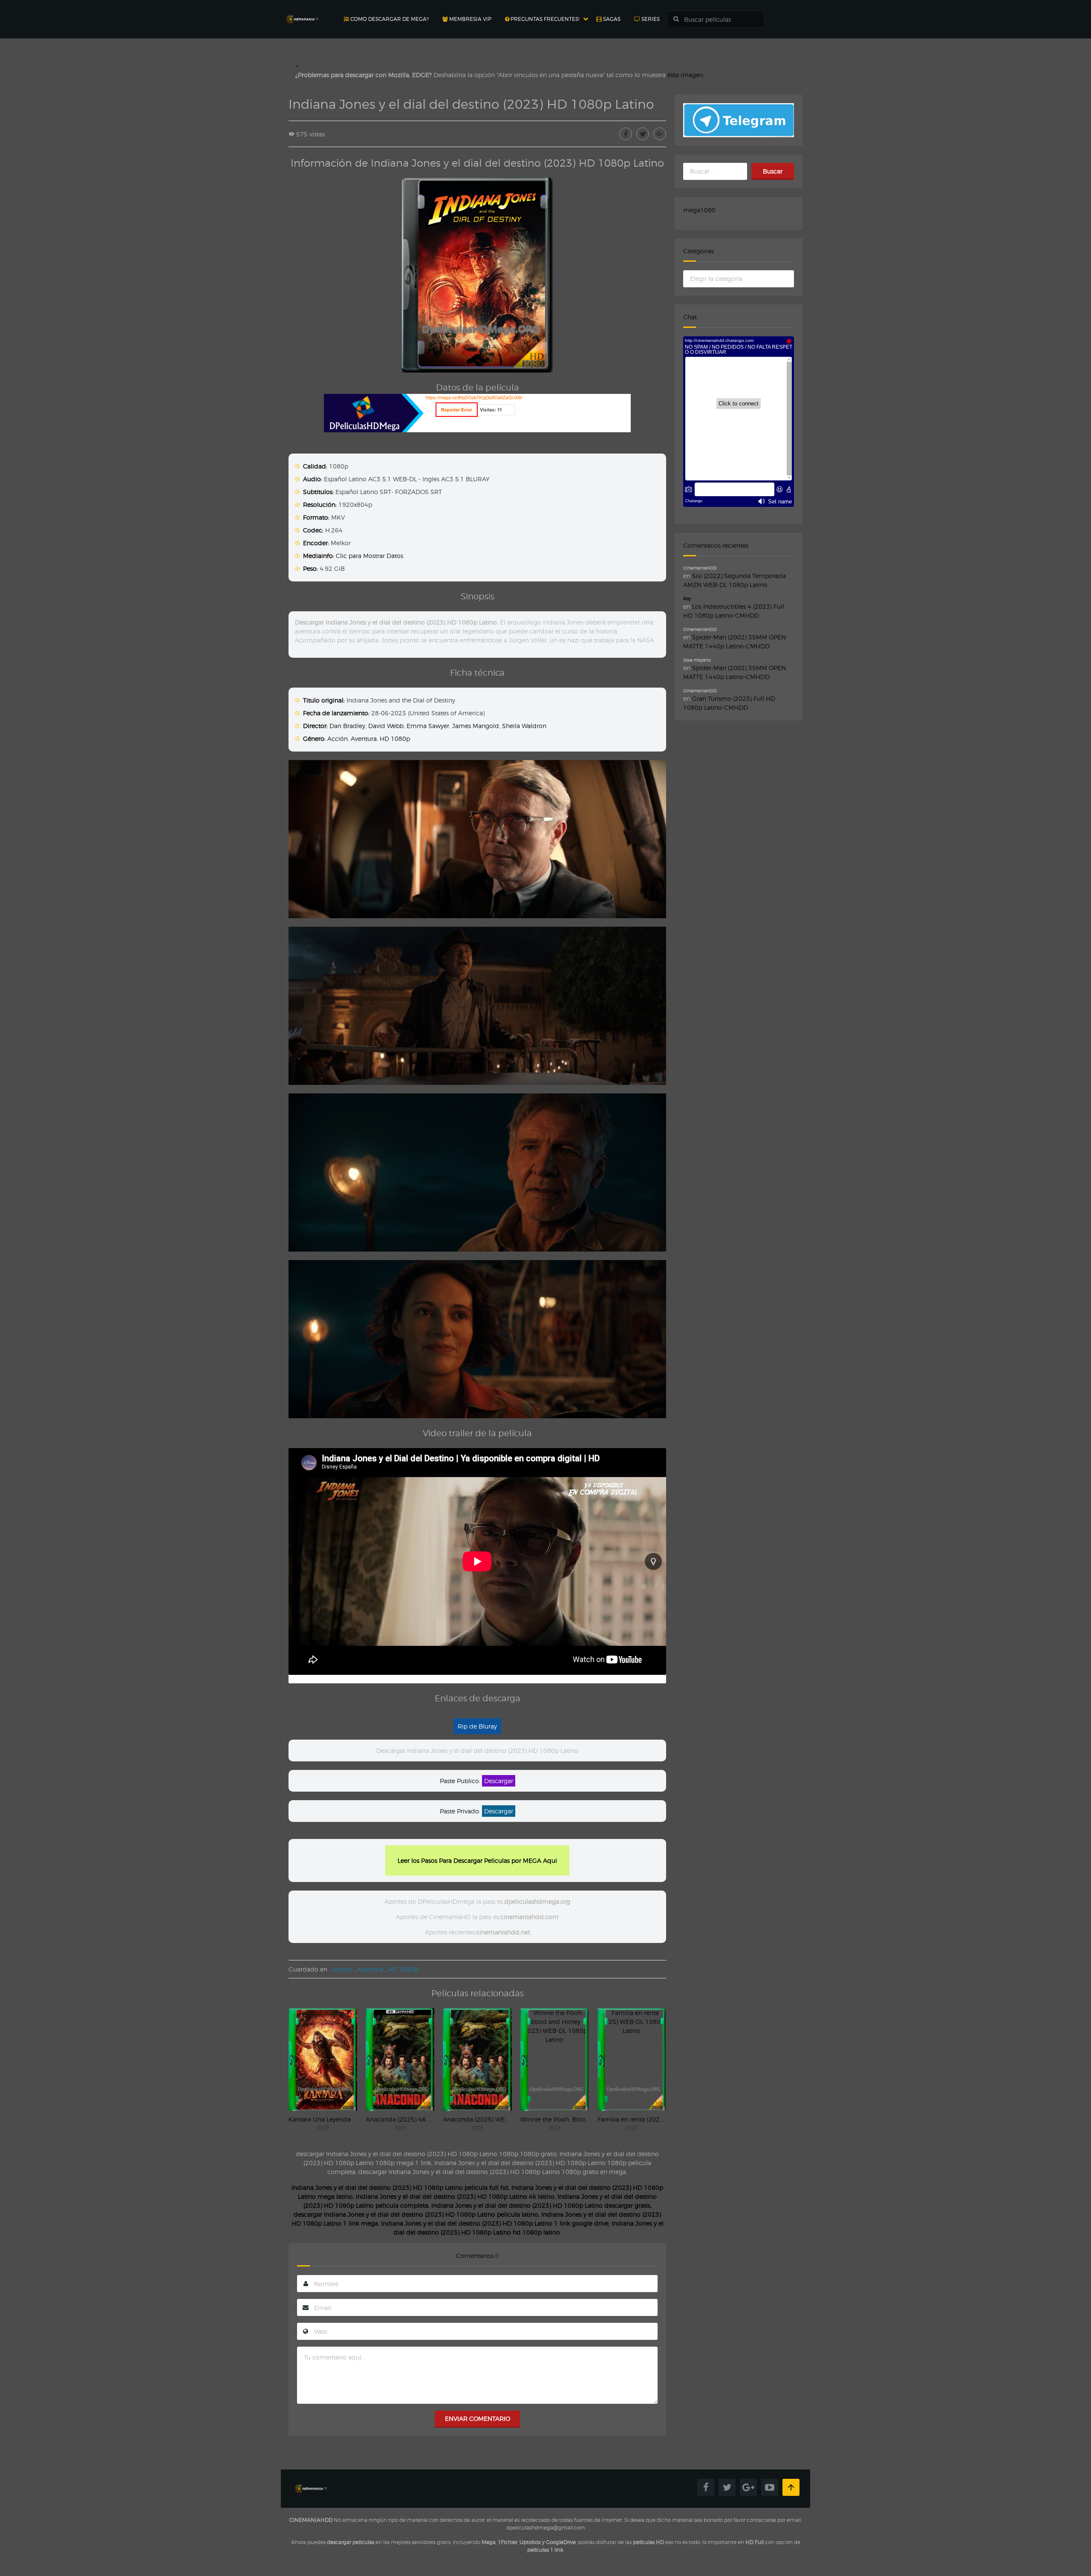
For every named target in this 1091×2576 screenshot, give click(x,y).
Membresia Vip (470, 19)
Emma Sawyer (428, 726)
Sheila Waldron (524, 726)
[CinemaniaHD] (302, 11)
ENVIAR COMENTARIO (478, 2418)
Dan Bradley (347, 726)
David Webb (386, 726)
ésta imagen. (686, 75)
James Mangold (476, 726)
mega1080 (699, 210)
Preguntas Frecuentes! (544, 19)
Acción (338, 739)
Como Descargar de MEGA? (389, 19)
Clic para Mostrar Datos (369, 556)
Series (650, 19)
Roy (687, 598)
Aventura (364, 739)
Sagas (611, 19)
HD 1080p (395, 739)
